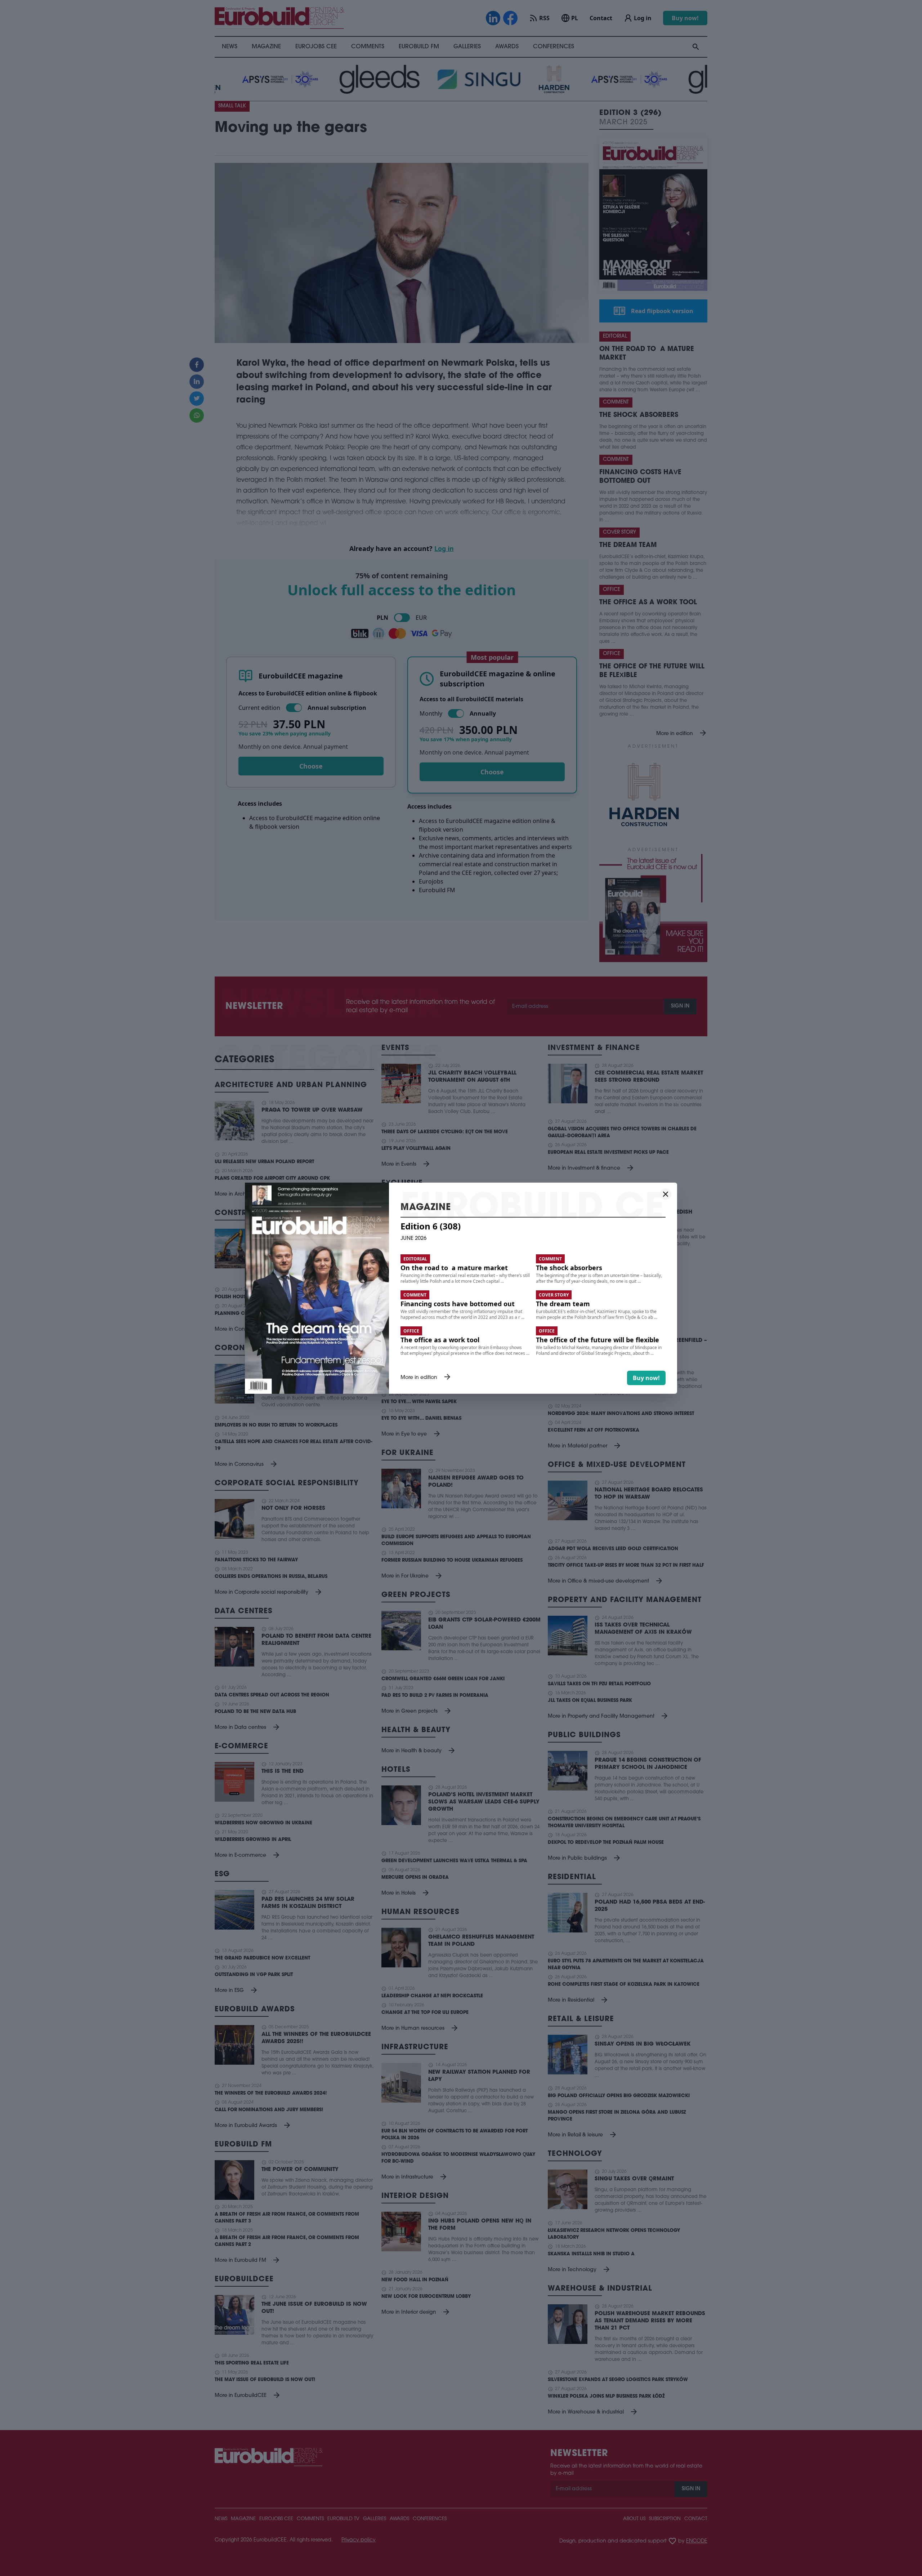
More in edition (426, 1378)
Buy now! (646, 1378)
